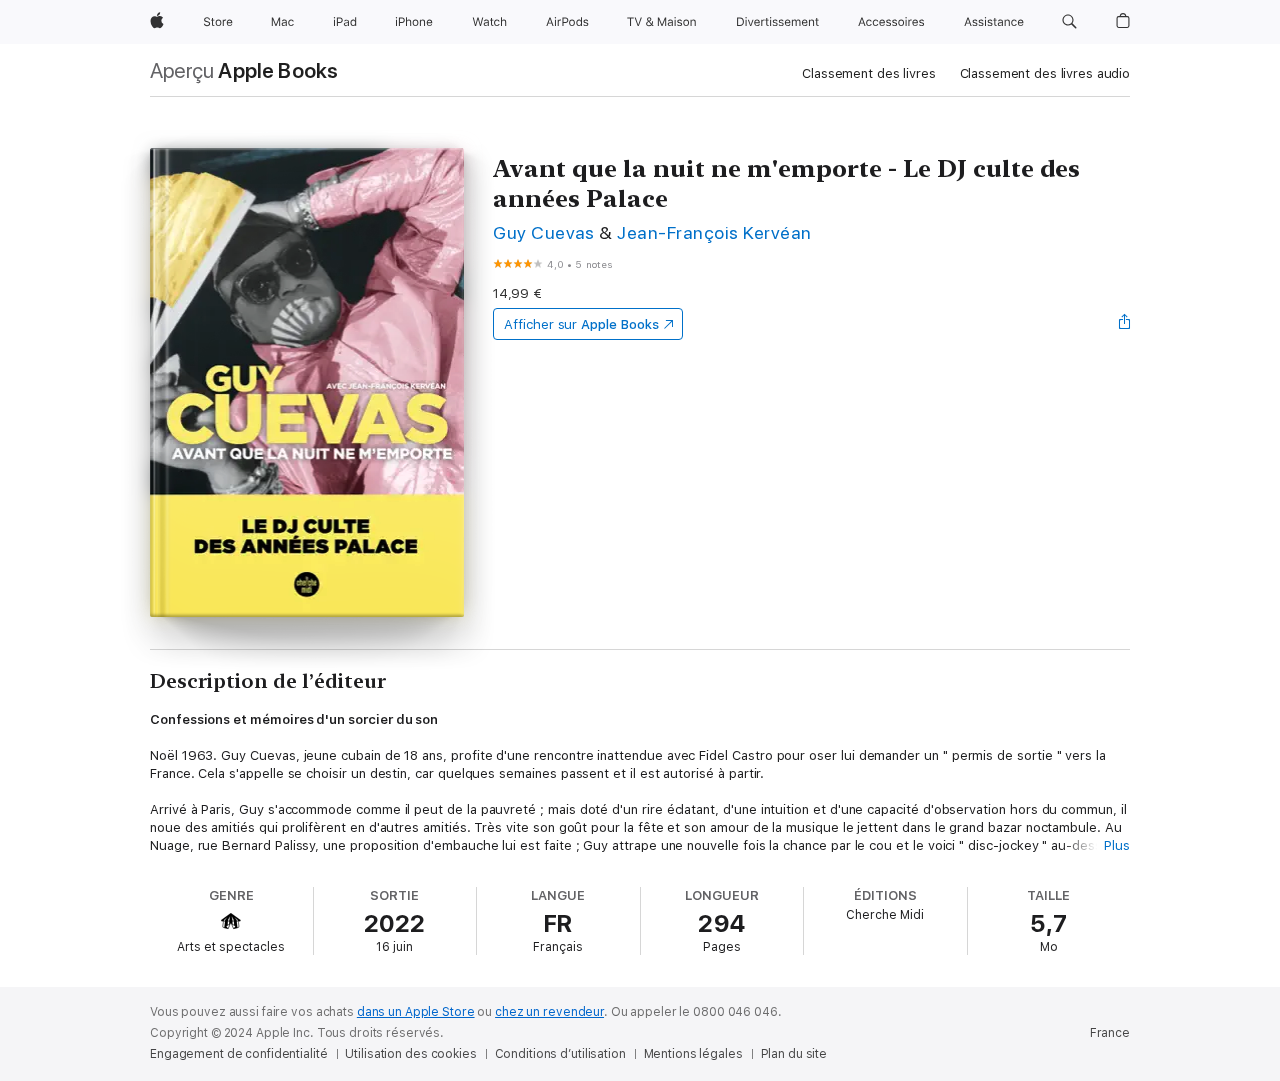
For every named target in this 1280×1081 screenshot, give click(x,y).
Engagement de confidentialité (239, 1054)
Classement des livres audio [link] (1045, 73)
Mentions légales (693, 1054)
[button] (1069, 22)
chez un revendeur (549, 1012)
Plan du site (794, 1054)
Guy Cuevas (544, 232)
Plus (1117, 845)
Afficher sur (581, 324)
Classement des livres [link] (868, 73)
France (1110, 1033)
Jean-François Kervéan (714, 232)
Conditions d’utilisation (560, 1054)
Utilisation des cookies (410, 1054)
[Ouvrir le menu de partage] (1125, 324)
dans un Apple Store (416, 1012)
